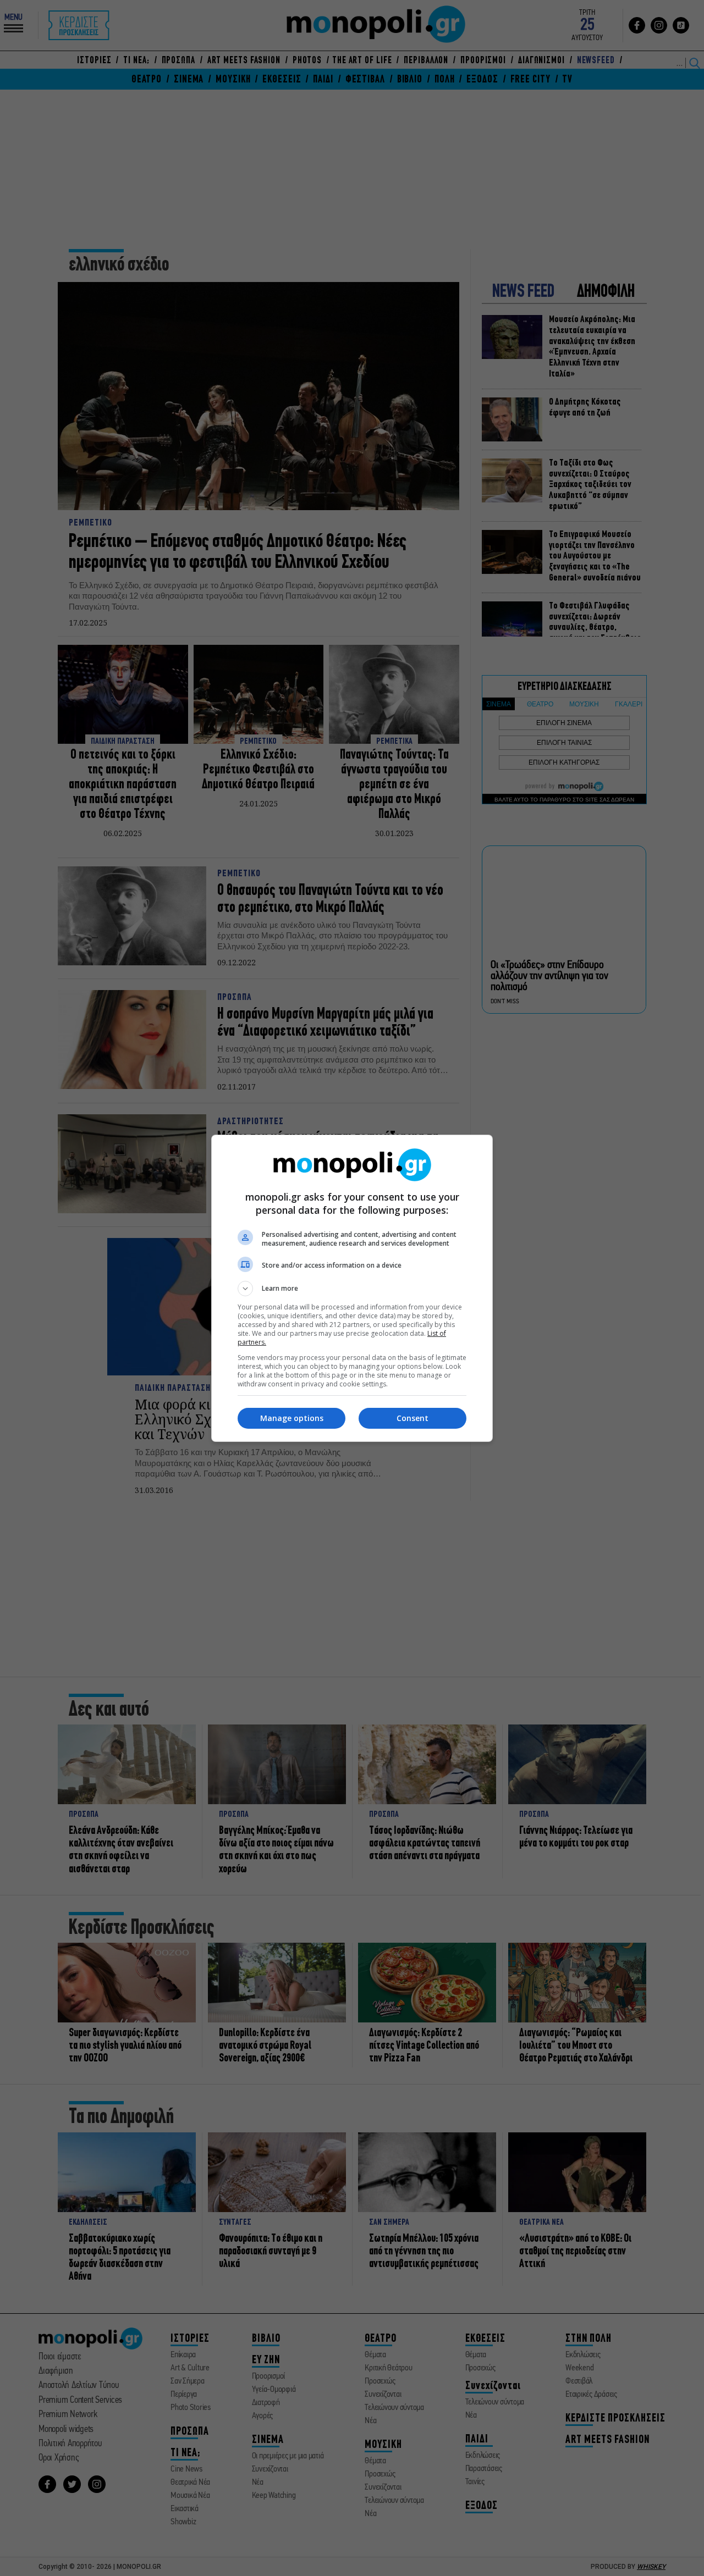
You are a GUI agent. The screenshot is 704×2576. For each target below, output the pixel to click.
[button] (352, 1289)
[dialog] (352, 1288)
